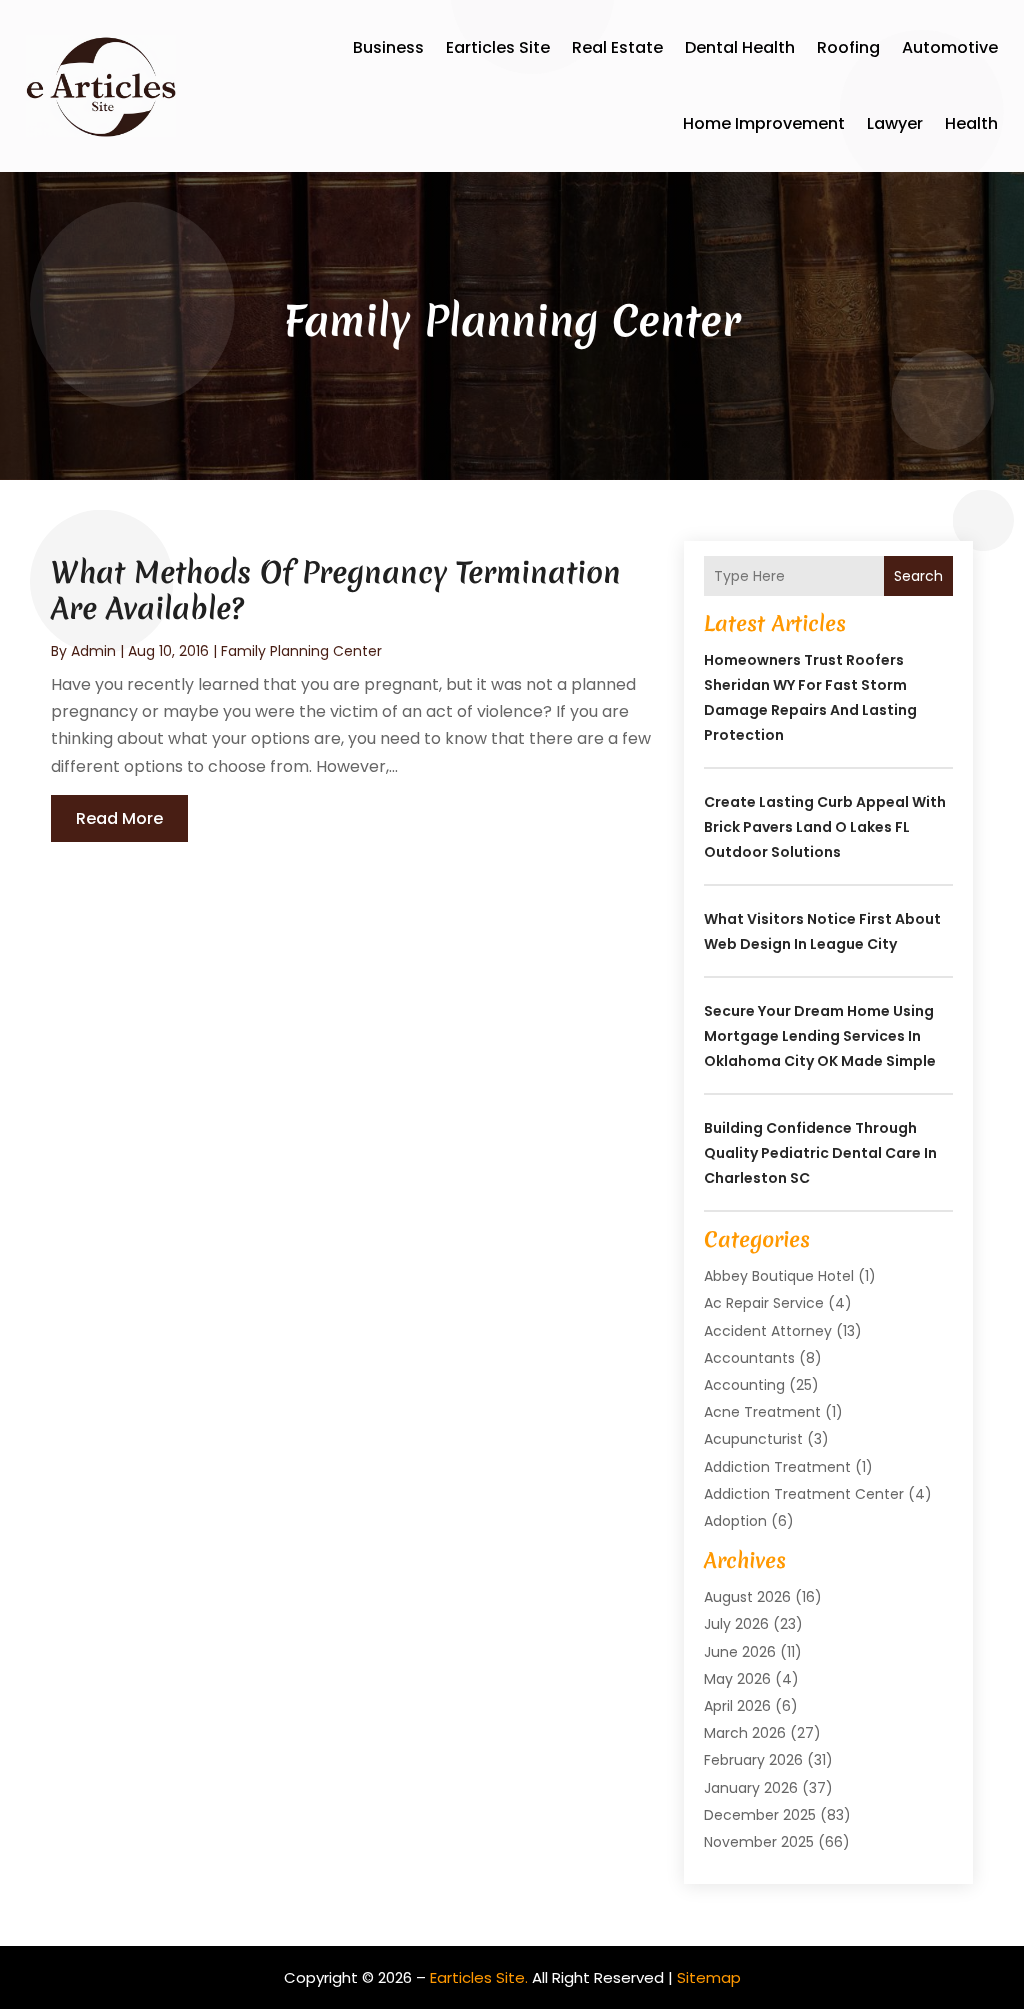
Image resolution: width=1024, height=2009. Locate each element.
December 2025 (760, 1815)
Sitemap (709, 1977)
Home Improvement (764, 123)
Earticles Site (498, 47)
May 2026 (737, 1679)
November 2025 (759, 1842)
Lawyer (895, 123)
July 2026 (736, 1624)
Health (971, 123)
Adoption (735, 1521)
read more (119, 818)
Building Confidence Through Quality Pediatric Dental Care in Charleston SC (820, 1153)
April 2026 (737, 1706)
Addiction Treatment (777, 1467)
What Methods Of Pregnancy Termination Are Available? (336, 590)
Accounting (744, 1385)
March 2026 (745, 1733)
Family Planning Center (301, 651)
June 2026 (740, 1652)
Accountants (749, 1358)
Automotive (950, 47)
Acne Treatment (762, 1412)
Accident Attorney (768, 1331)
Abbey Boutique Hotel (779, 1276)
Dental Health (740, 47)
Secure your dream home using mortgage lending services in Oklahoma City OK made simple (820, 1036)
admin (93, 651)
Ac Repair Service (764, 1303)
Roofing (848, 47)
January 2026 (751, 1788)
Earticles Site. (479, 1977)
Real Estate (617, 47)
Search (918, 576)
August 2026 (747, 1597)
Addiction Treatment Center (804, 1494)
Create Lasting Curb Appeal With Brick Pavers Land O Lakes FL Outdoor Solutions (825, 827)
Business (388, 47)
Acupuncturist (753, 1439)
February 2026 (753, 1760)
